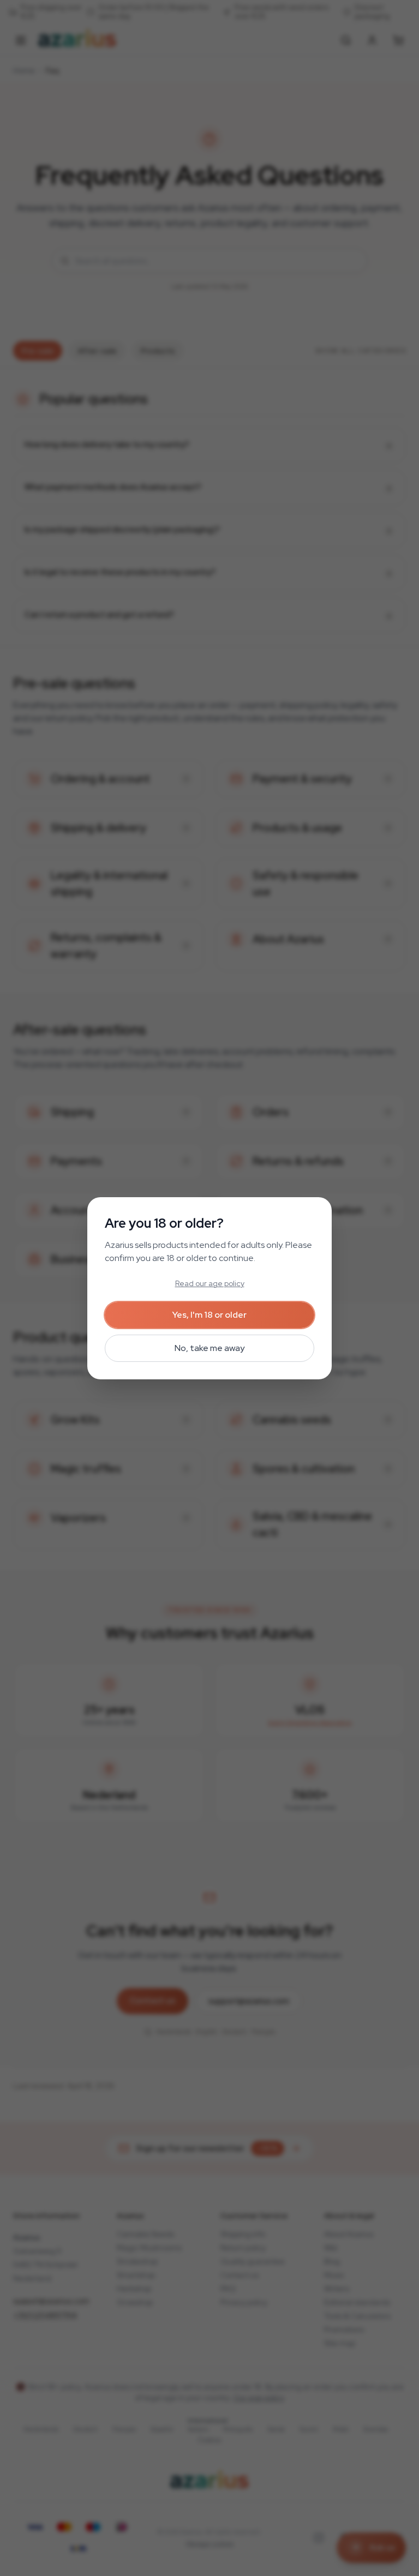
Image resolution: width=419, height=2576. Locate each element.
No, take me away (209, 1348)
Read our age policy (210, 1283)
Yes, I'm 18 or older (209, 1315)
